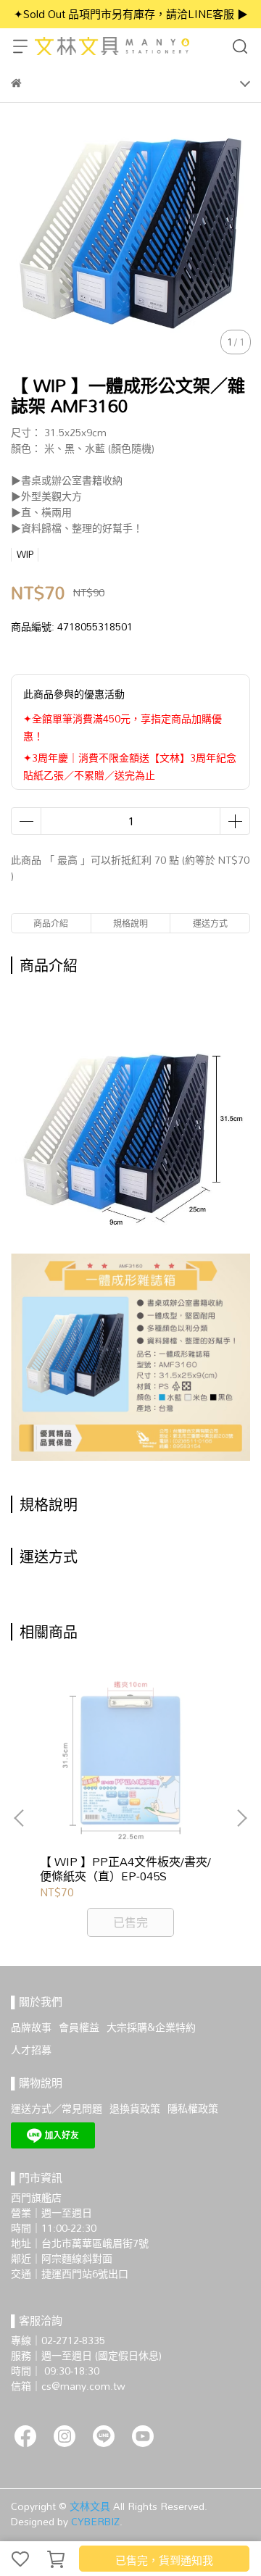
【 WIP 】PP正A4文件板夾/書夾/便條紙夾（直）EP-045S (125, 1869)
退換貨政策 (135, 2108)
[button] (241, 1818)
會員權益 (79, 2027)
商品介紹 (51, 923)
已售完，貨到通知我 (164, 2560)
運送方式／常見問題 (57, 2108)
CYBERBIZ (95, 2521)
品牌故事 (31, 2027)
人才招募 (31, 2050)
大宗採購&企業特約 (151, 2027)
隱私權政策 (193, 2108)
